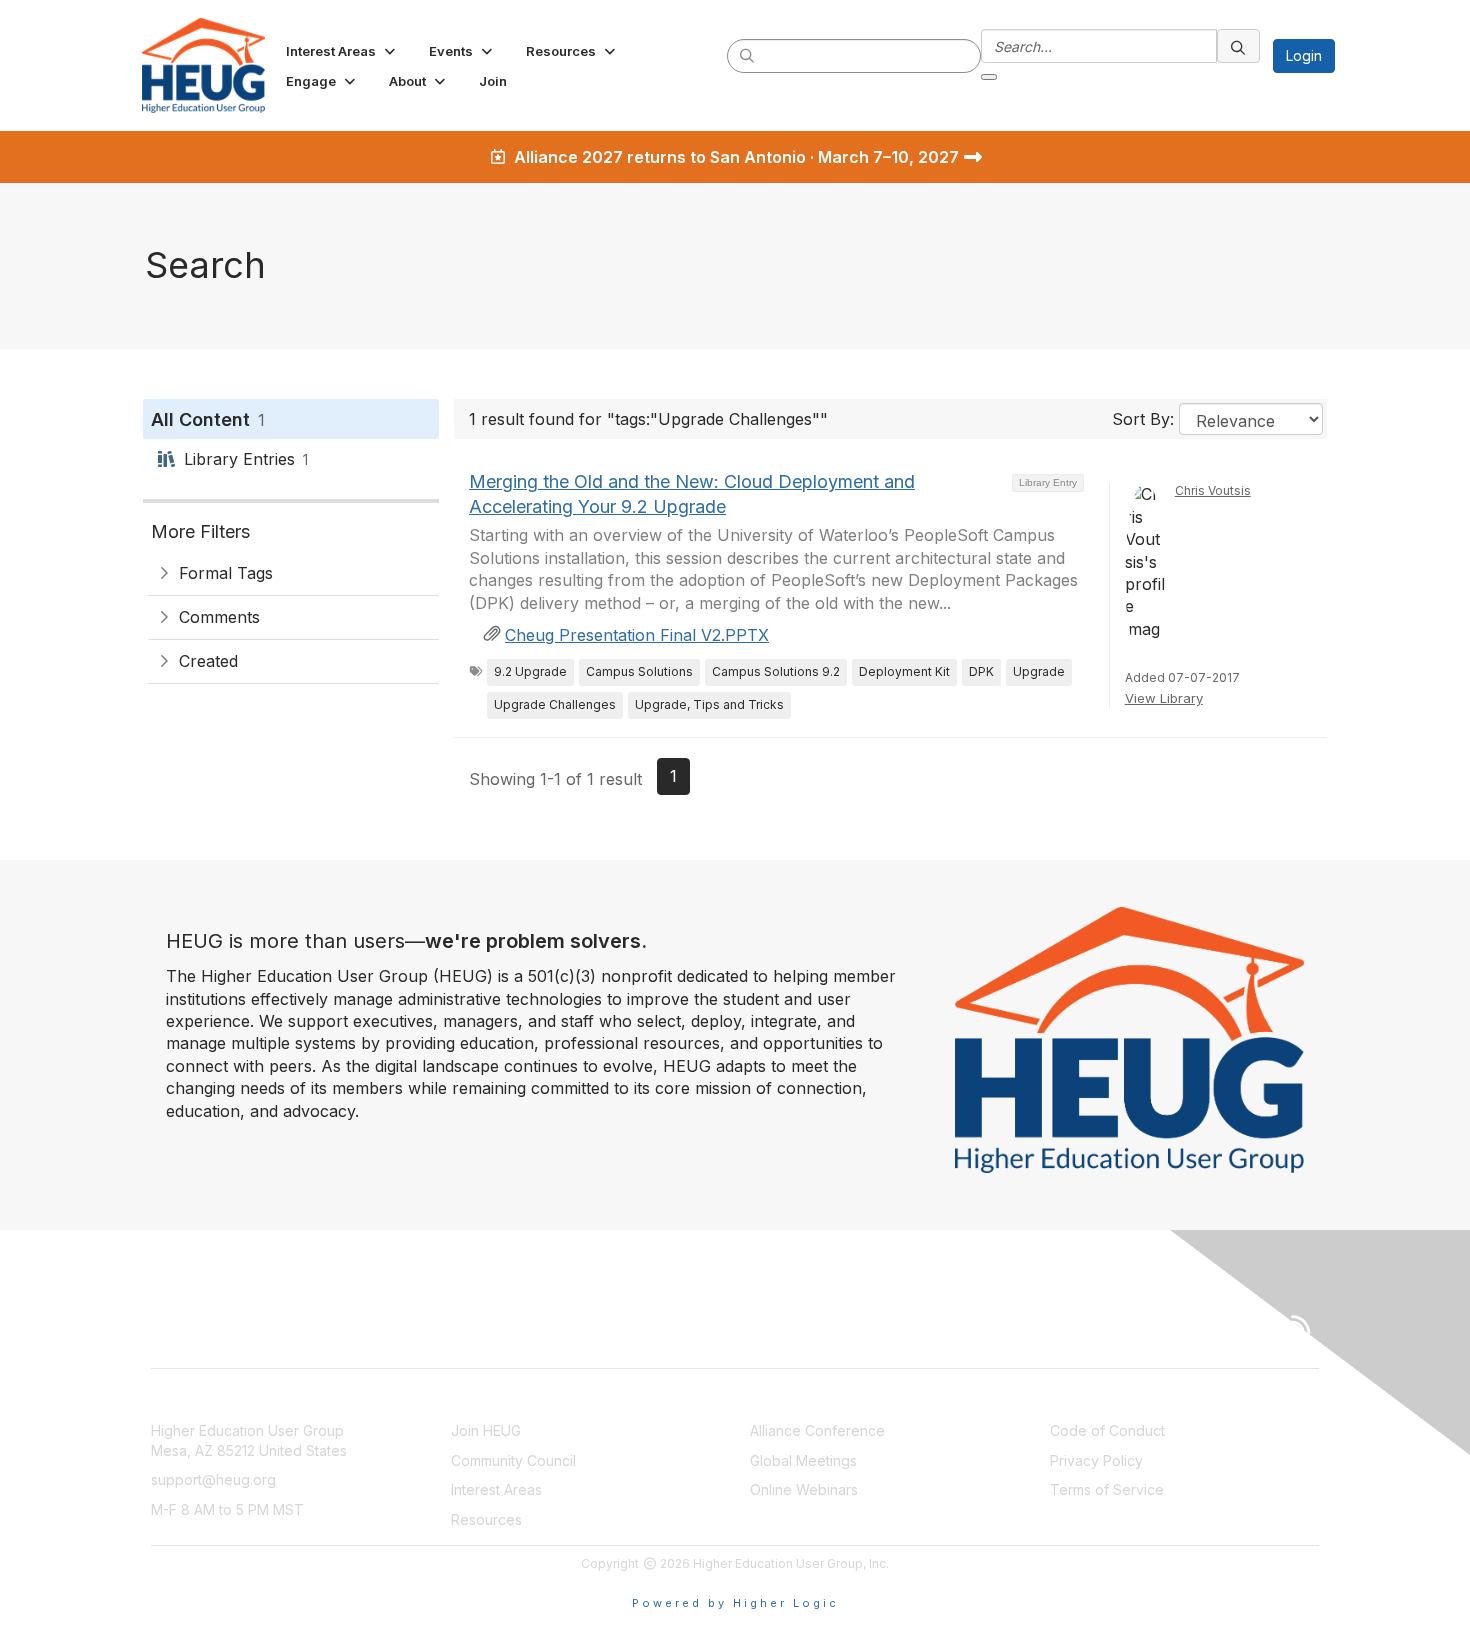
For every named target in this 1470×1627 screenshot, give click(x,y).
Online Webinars (804, 1489)
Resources (486, 1519)
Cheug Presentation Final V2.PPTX (637, 635)
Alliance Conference (817, 1430)
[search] (748, 55)
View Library (1164, 698)
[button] (342, 51)
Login (1304, 55)
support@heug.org (213, 1479)
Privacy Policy (1096, 1460)
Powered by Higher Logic (735, 1603)
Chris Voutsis (1213, 490)
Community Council (513, 1460)
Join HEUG (486, 1430)
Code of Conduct (1107, 1430)
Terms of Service (1107, 1489)
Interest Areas (496, 1489)
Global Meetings (803, 1460)
